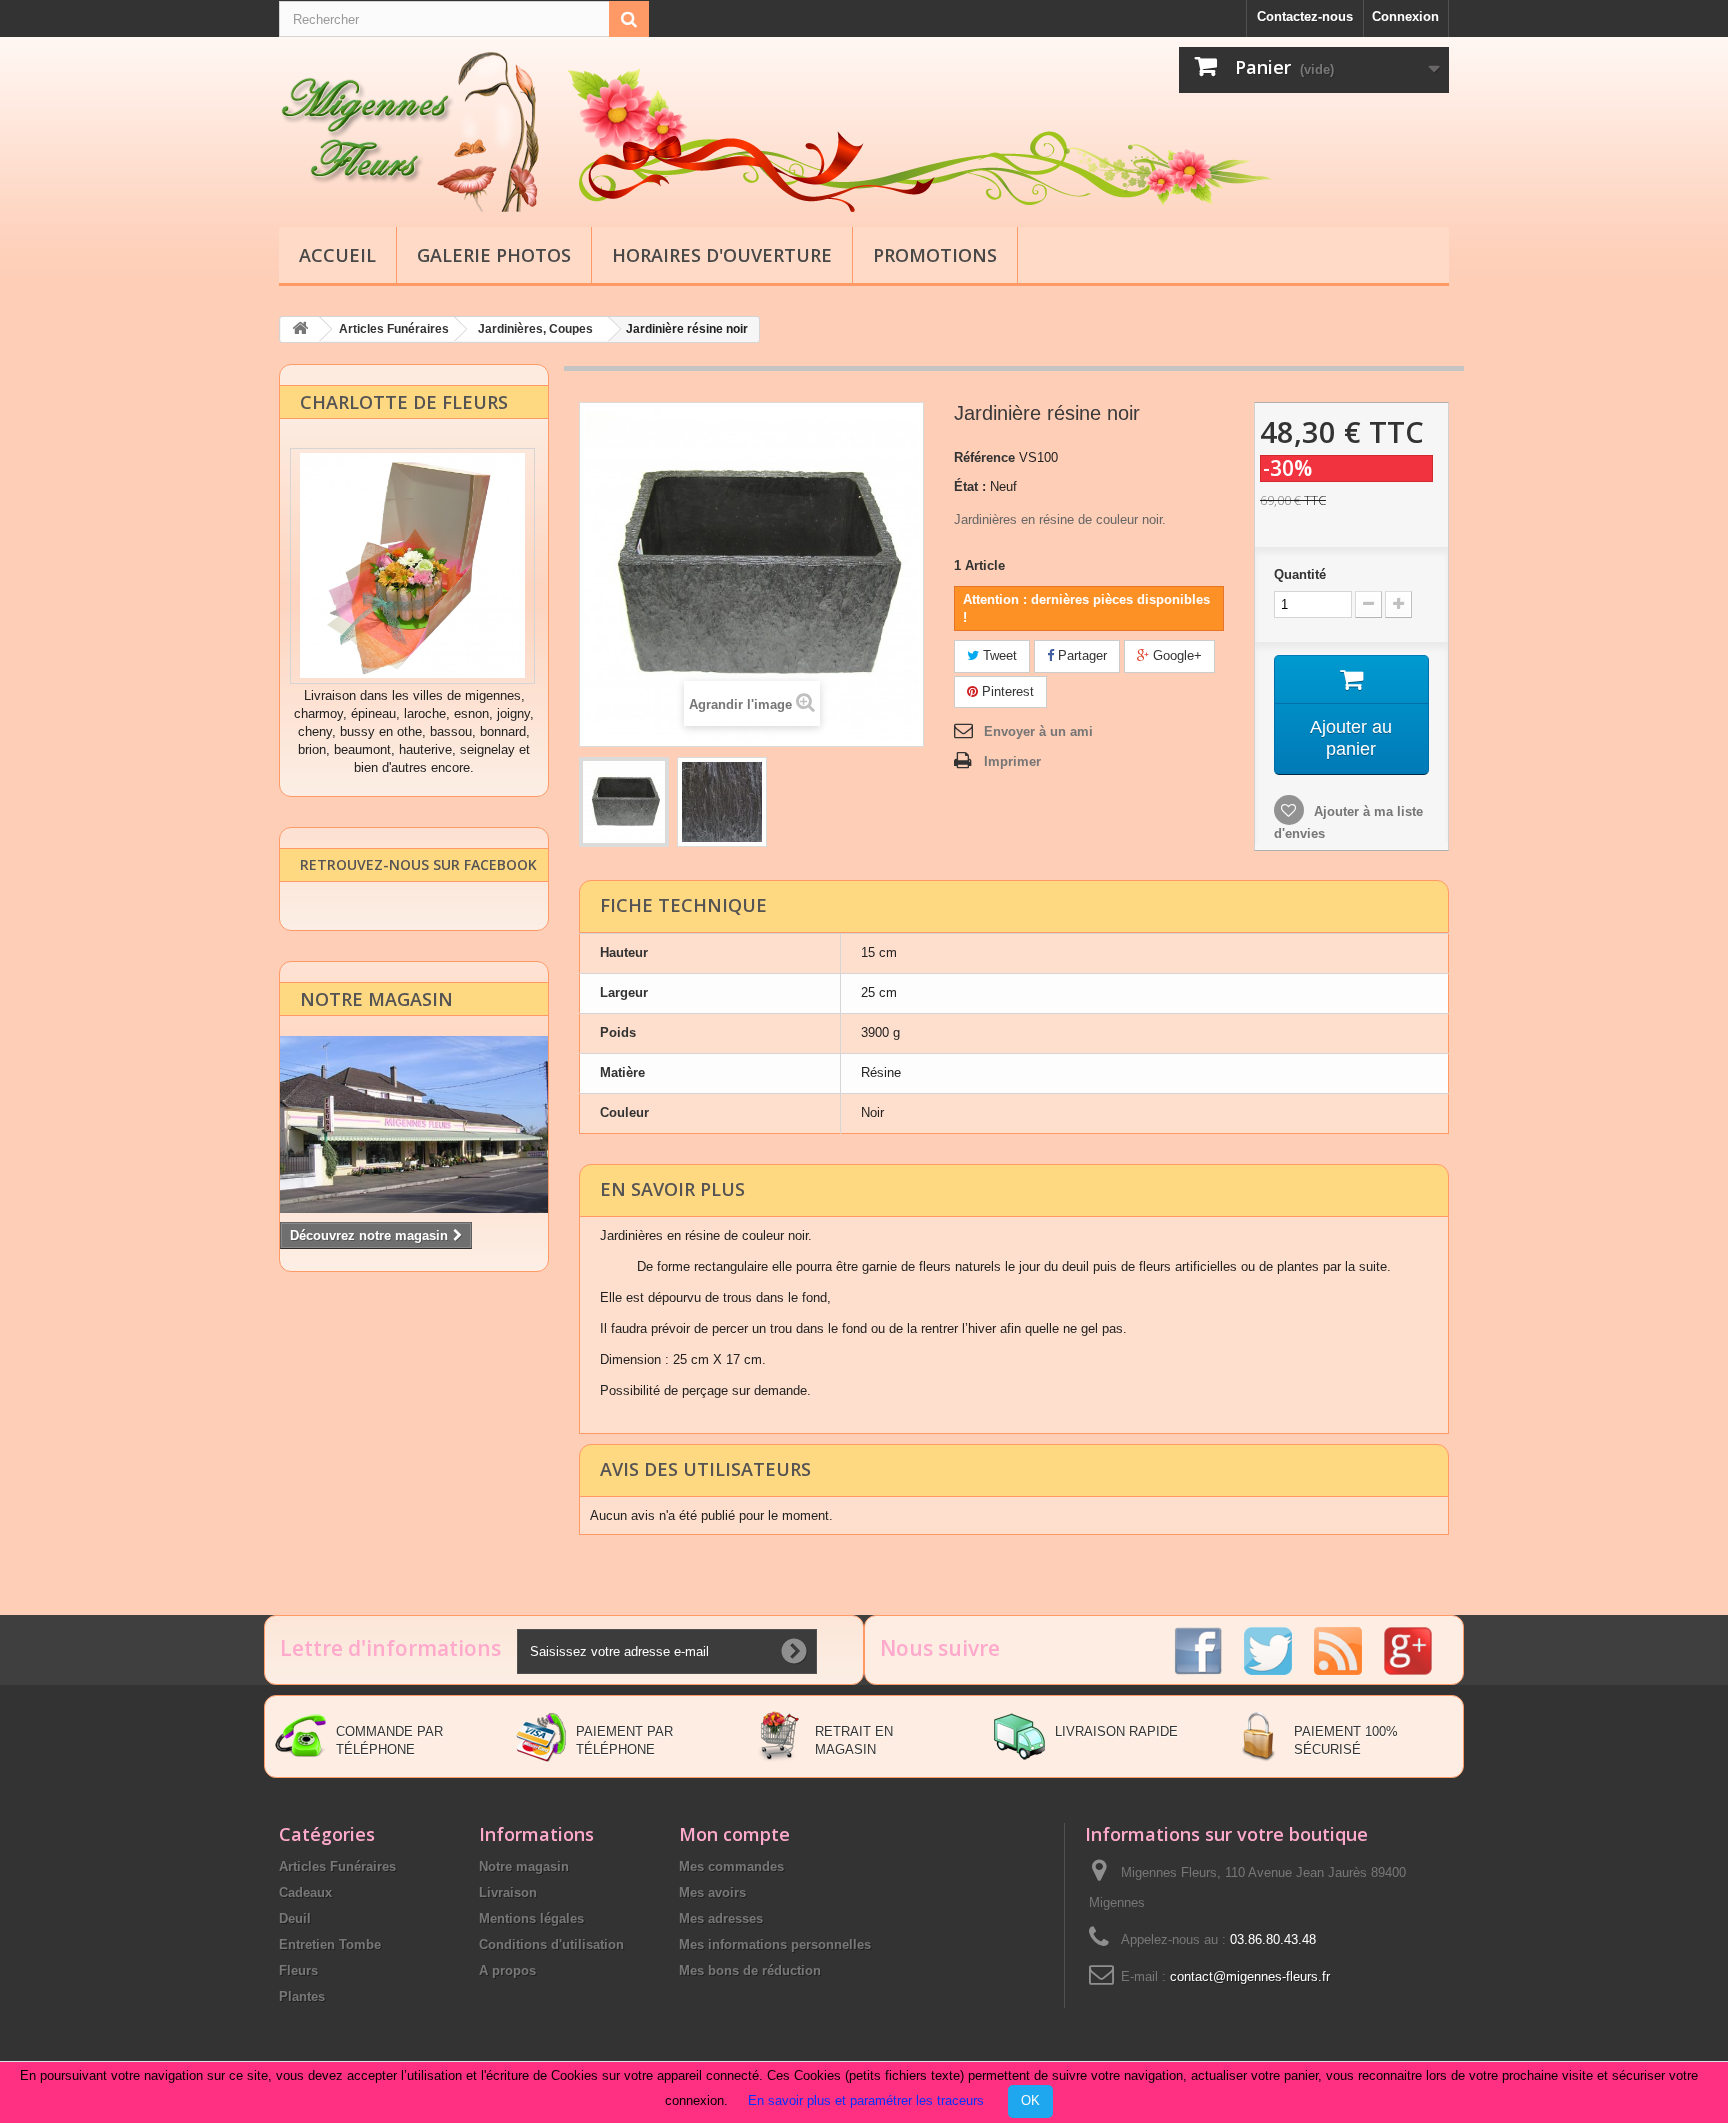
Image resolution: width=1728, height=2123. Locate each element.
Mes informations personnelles (775, 1944)
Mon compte (734, 1834)
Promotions (935, 255)
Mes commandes (731, 1866)
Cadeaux (305, 1892)
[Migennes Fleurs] (464, 132)
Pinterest (1006, 691)
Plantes (302, 1996)
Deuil (295, 1918)
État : (970, 486)
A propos (507, 1970)
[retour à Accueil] (300, 329)
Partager (1080, 655)
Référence (984, 457)
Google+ (1175, 655)
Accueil (337, 255)
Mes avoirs (712, 1892)
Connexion (1405, 16)
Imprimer (1012, 761)
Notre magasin (376, 999)
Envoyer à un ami (1038, 731)
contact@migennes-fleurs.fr (1250, 1976)
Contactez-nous (1305, 16)
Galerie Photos (494, 255)
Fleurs (298, 1970)
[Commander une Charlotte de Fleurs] (412, 566)
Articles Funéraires (337, 1866)
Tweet (998, 655)
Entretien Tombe (330, 1944)
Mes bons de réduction (750, 1970)
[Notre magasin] (414, 1124)
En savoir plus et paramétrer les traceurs (866, 2100)
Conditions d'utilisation (551, 1944)
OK (1030, 2100)
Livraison (508, 1892)
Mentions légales (531, 1918)
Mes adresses (721, 1918)
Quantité (1300, 574)
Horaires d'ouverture (722, 255)
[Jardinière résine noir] (624, 802)
